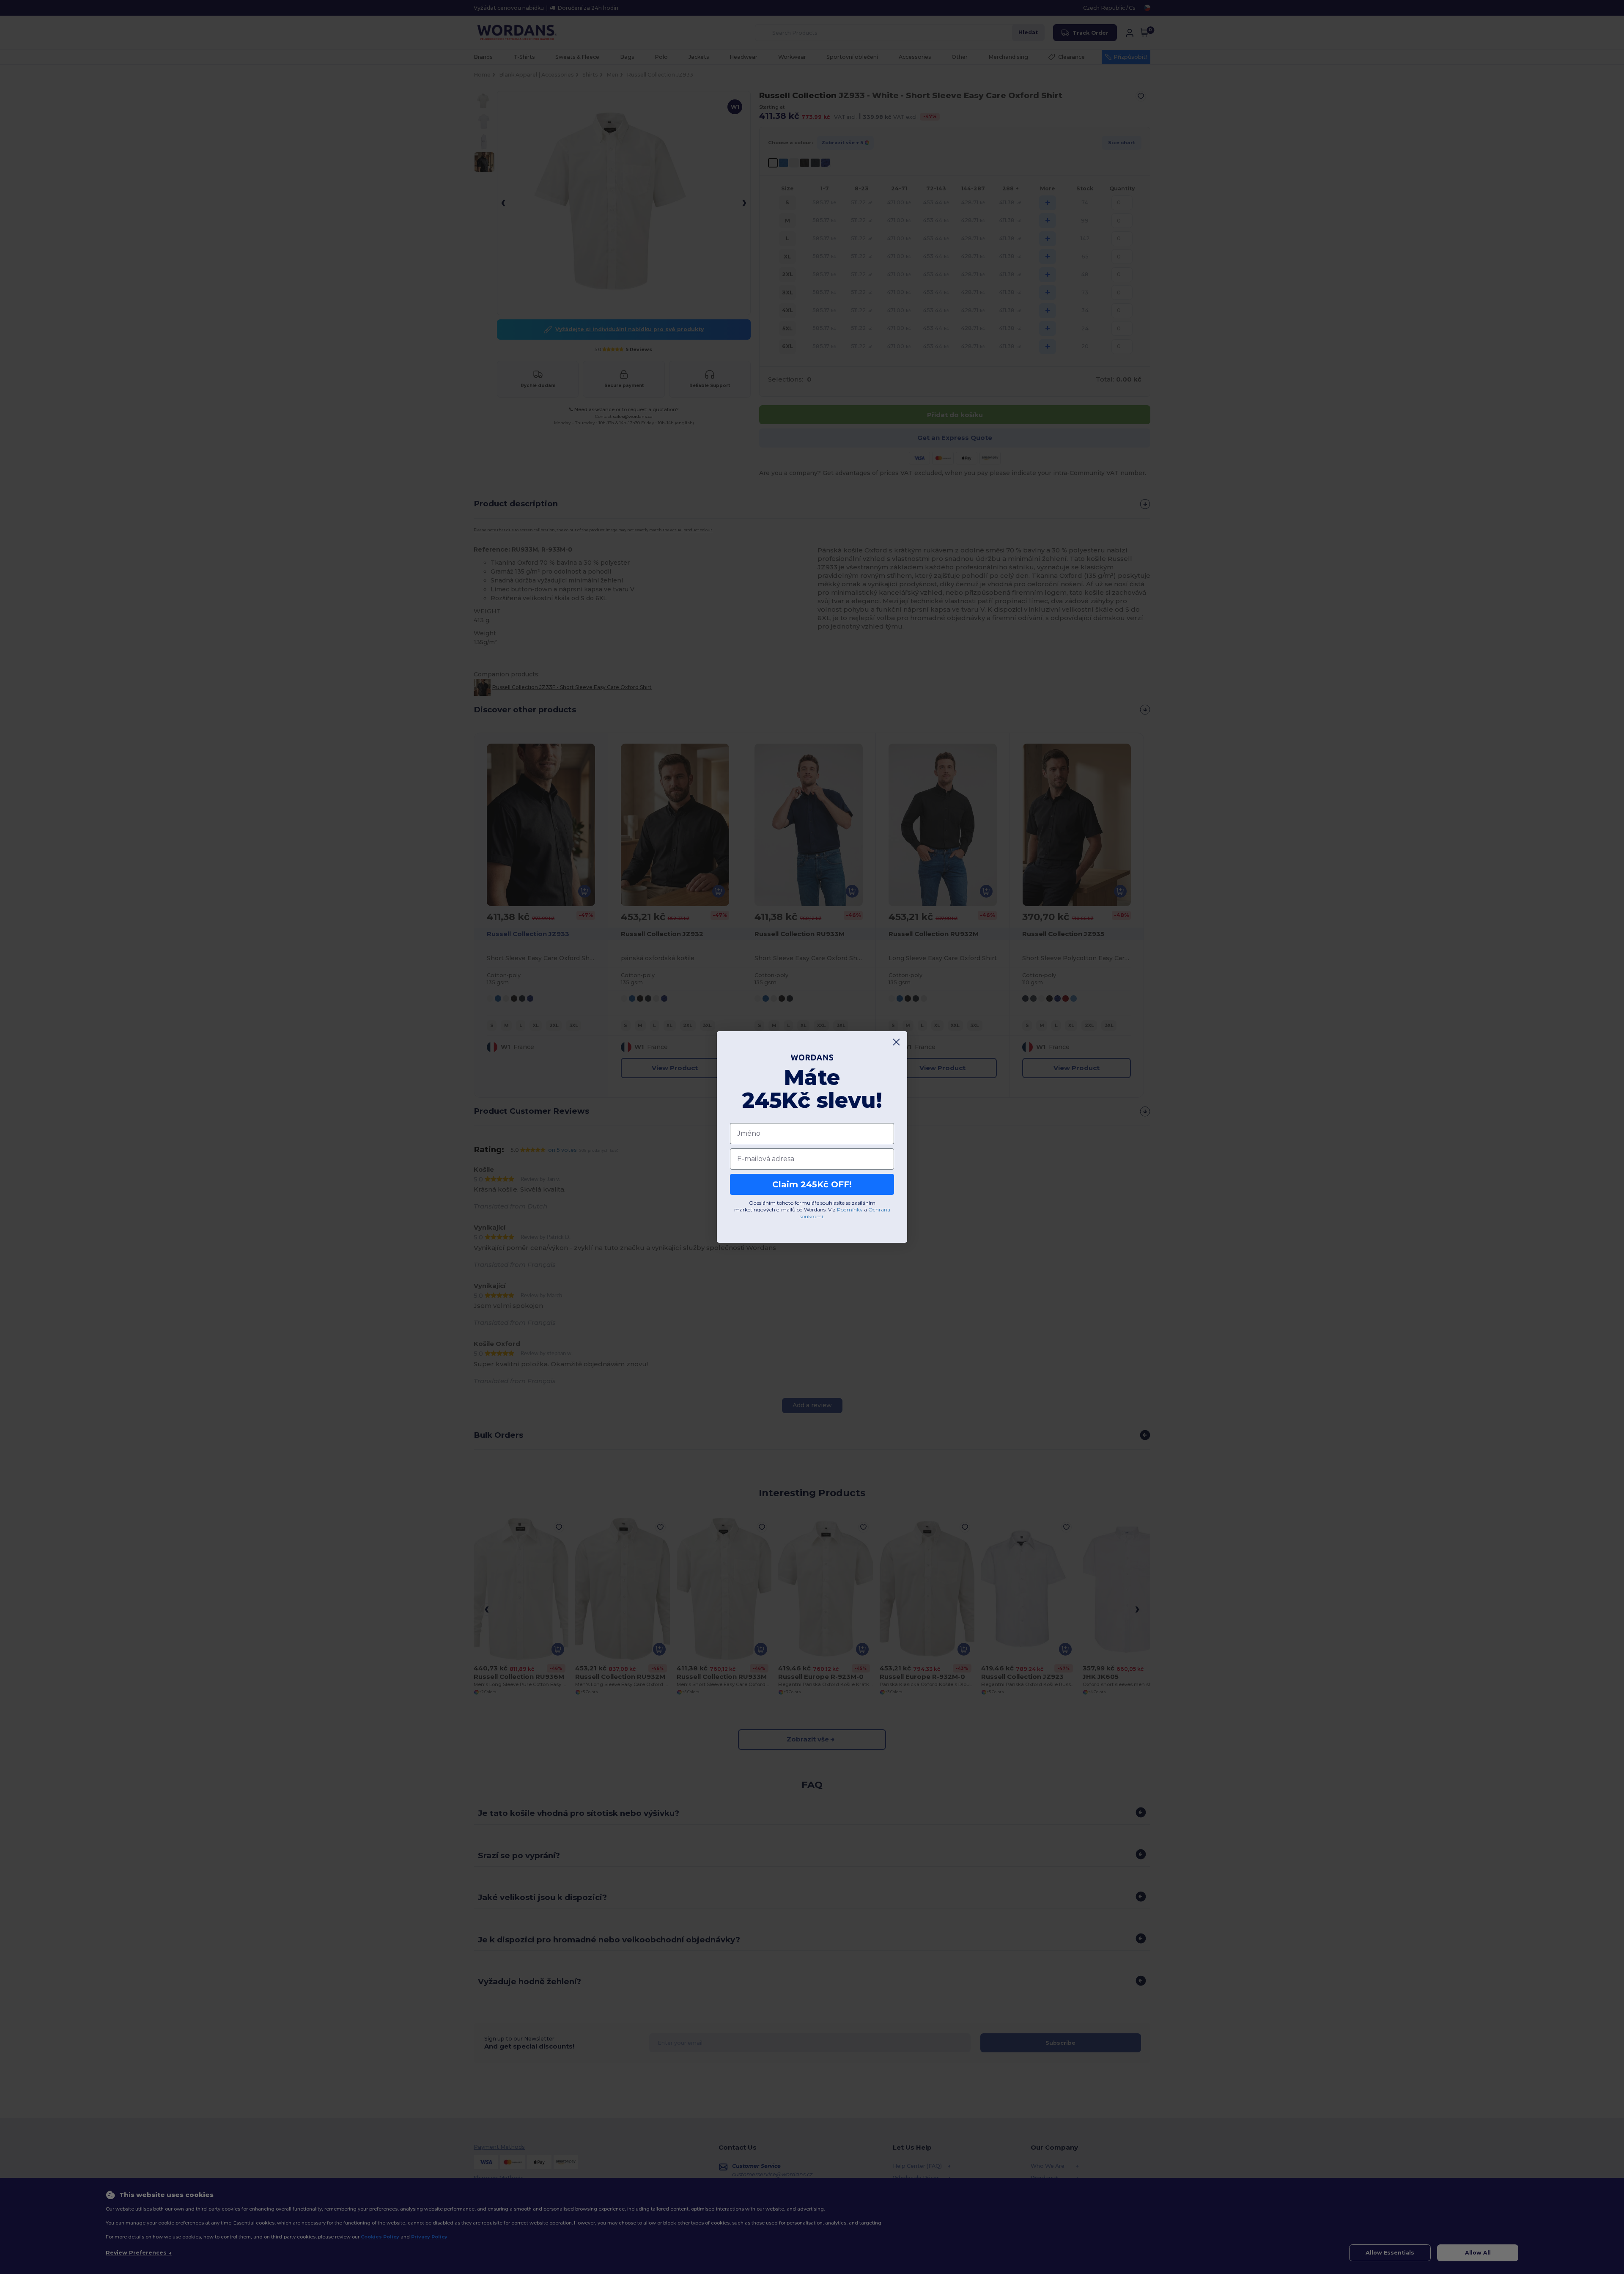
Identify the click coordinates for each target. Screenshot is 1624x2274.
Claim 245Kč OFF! (812, 1184)
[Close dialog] (896, 1042)
